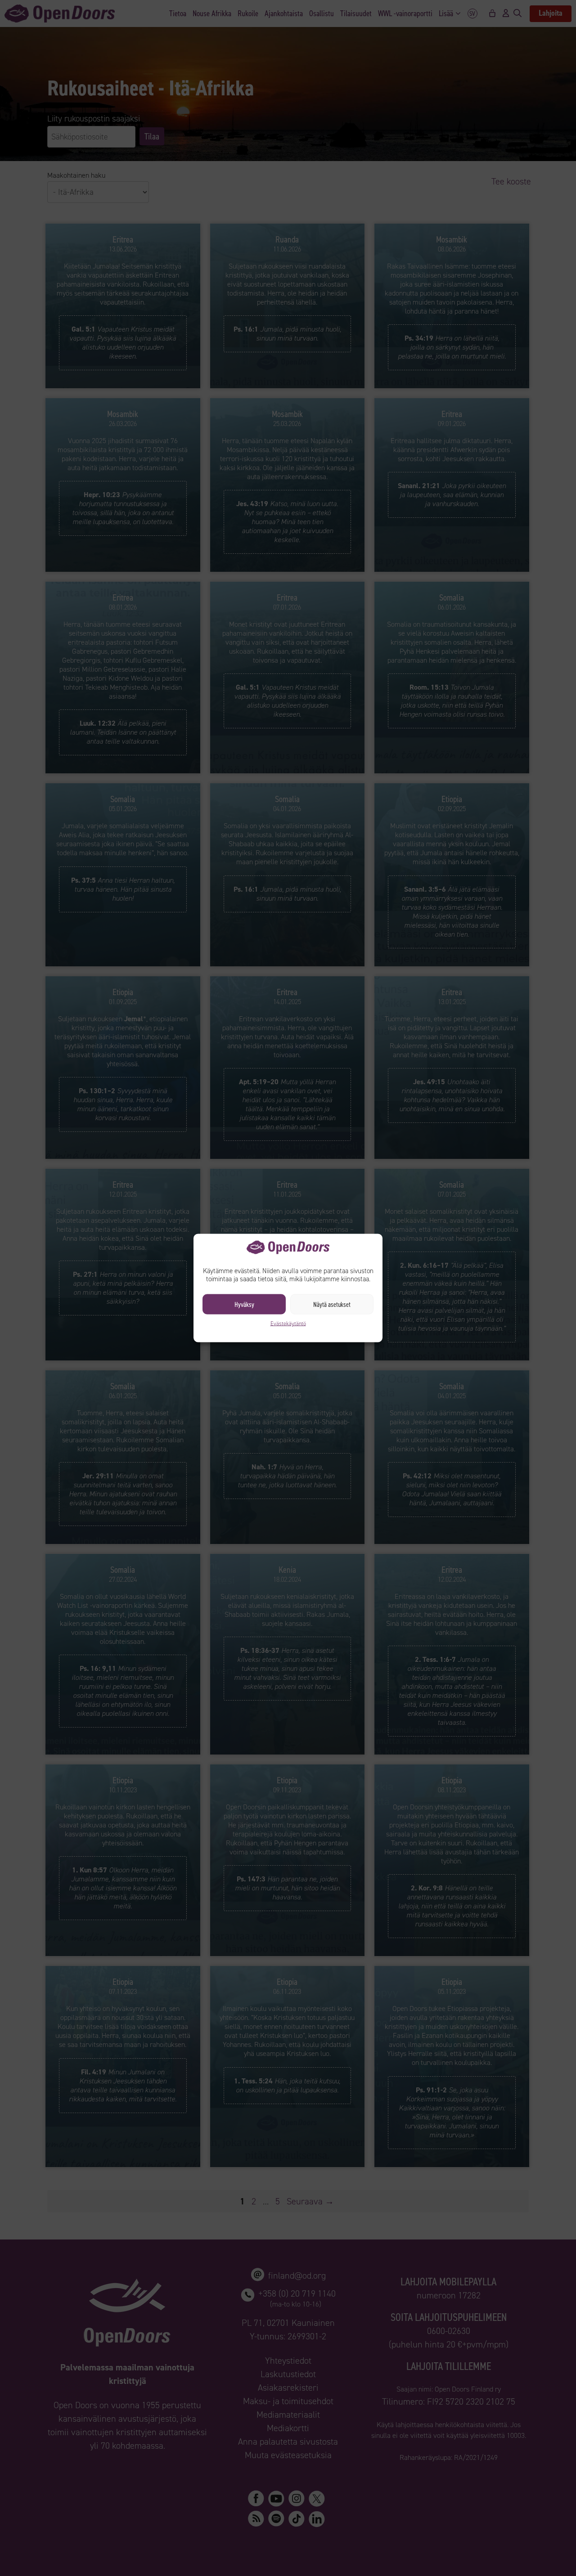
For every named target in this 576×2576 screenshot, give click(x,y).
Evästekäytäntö (288, 1324)
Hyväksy (244, 1304)
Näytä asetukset (332, 1304)
